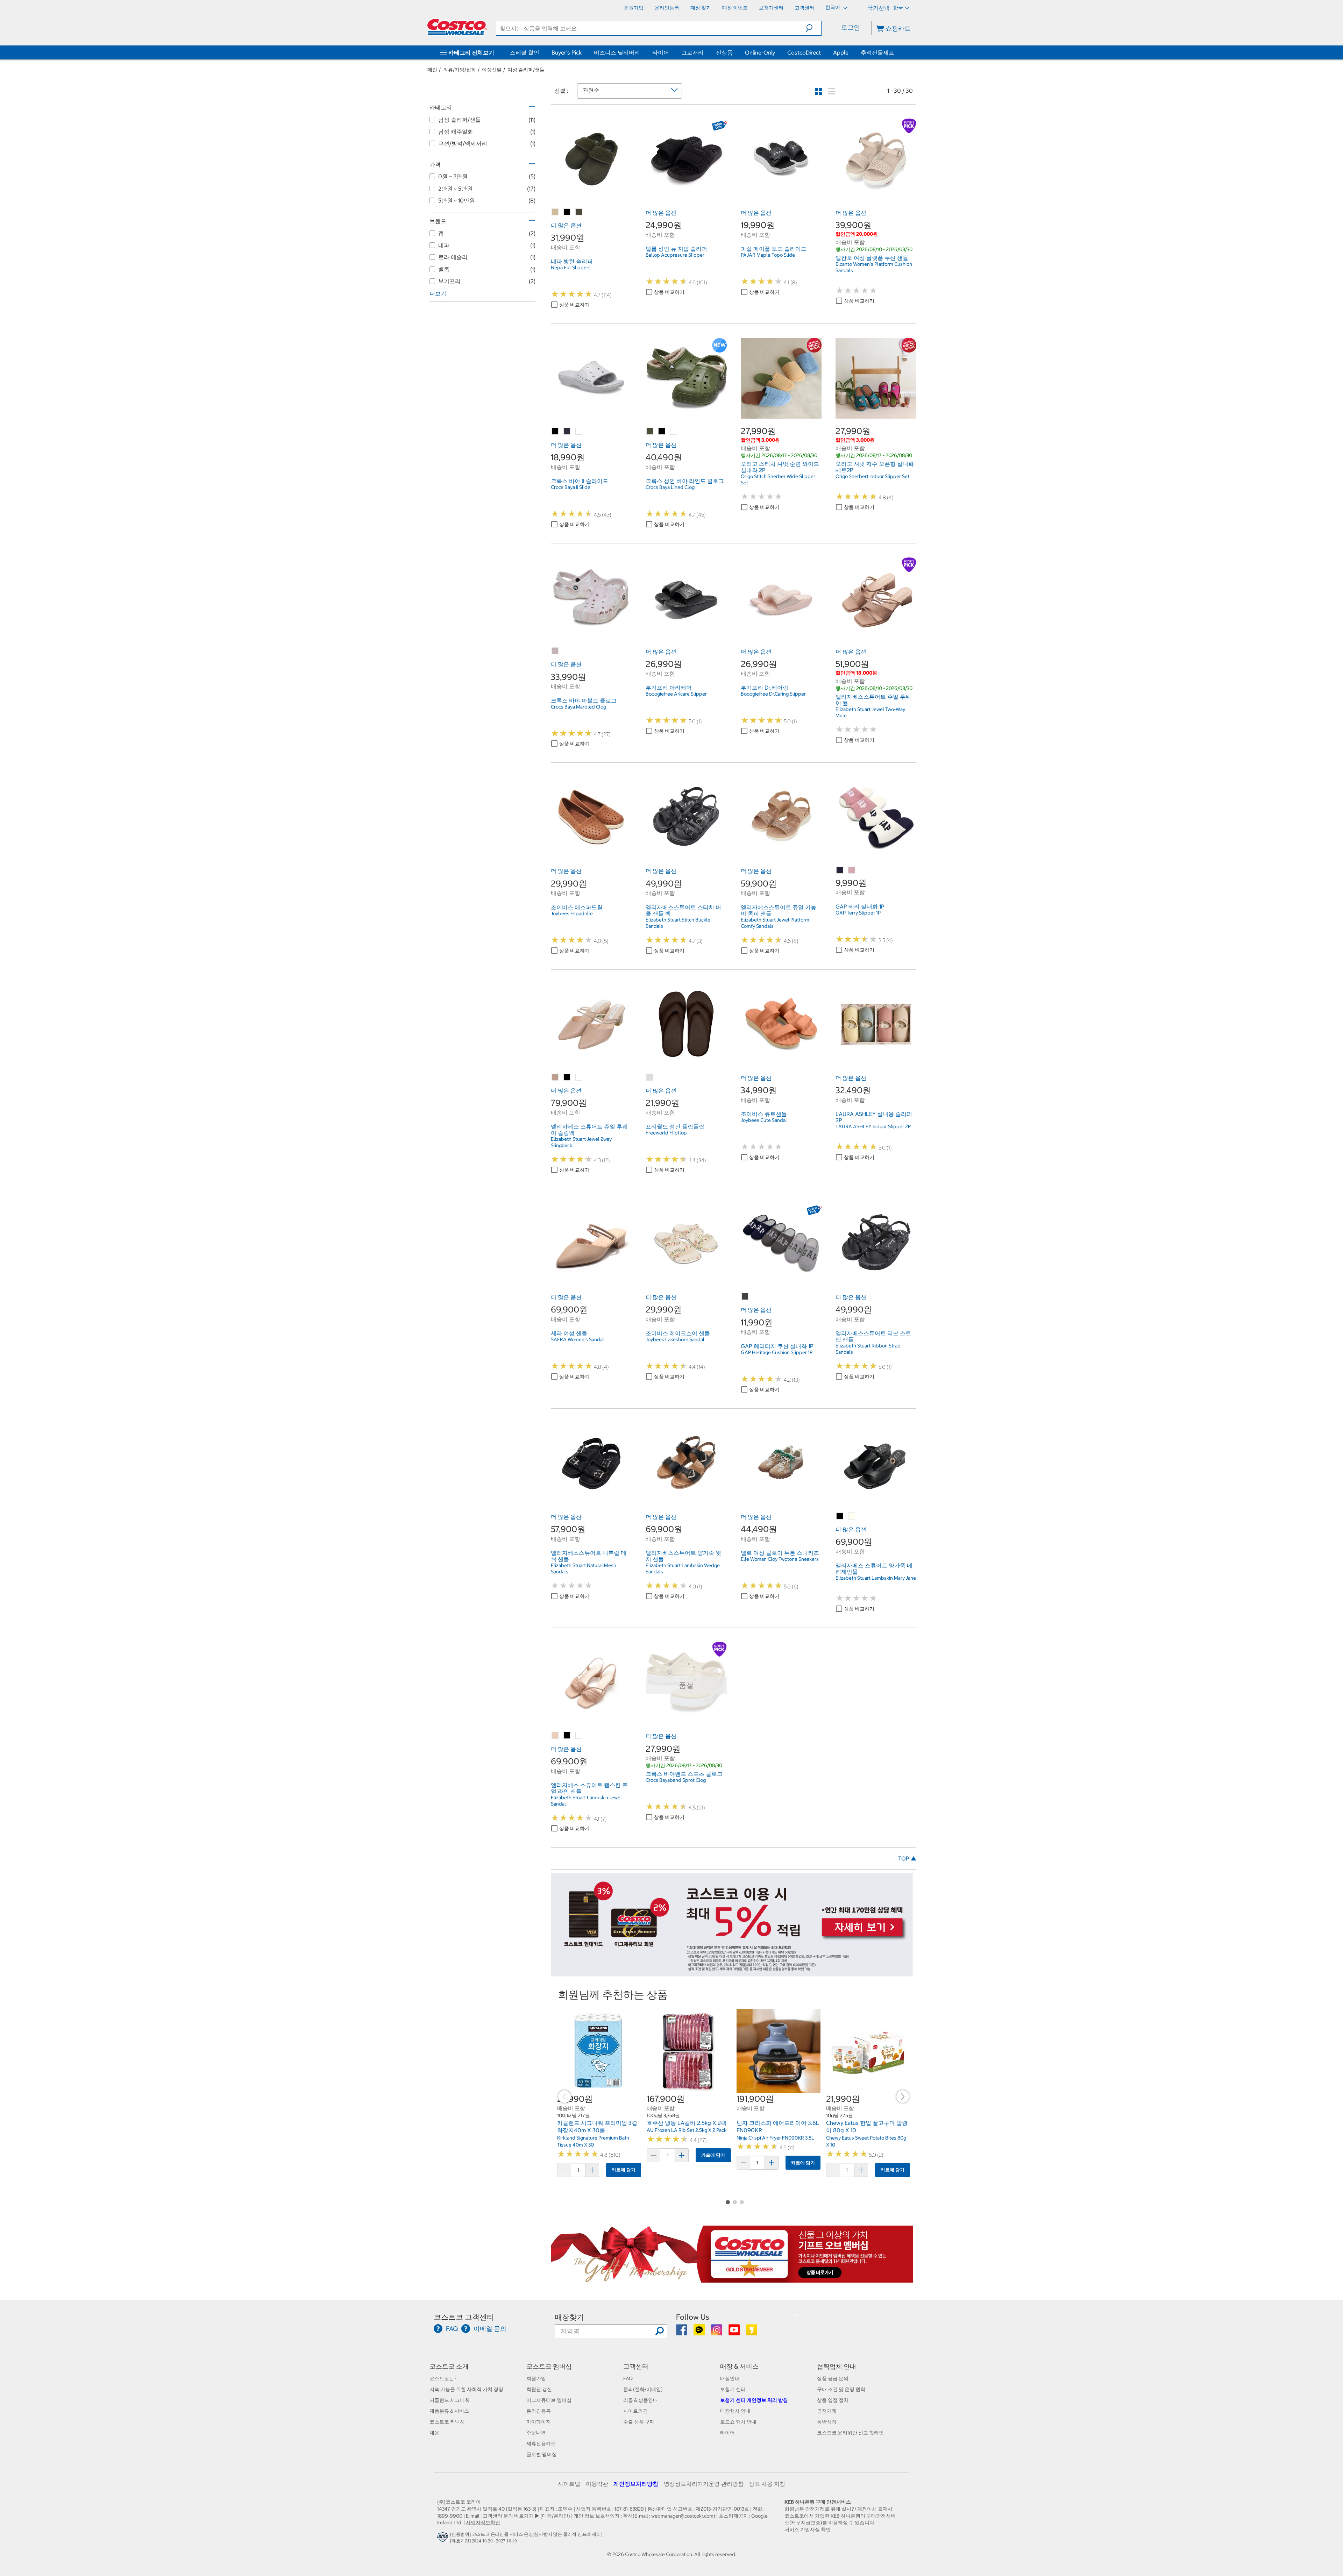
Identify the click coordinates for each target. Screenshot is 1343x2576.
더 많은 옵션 (566, 225)
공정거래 (827, 2411)
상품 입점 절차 (833, 2400)
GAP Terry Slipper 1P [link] (858, 913)
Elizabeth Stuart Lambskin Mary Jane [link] (876, 1578)
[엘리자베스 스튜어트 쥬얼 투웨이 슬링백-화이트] (579, 1077)
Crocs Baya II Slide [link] (571, 487)
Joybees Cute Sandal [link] (764, 1120)
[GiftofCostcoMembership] (732, 2279)
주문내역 (536, 2433)
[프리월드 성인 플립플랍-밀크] (650, 1077)
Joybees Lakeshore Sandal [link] (675, 1339)
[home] (457, 27)
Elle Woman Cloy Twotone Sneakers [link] (780, 1559)
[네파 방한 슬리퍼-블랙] (567, 212)
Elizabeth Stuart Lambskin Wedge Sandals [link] (683, 1568)
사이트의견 (635, 2411)
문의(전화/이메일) (643, 2389)
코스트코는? (443, 2378)
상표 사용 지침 (767, 2484)
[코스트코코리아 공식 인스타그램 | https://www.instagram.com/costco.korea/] (717, 2332)
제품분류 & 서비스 (449, 2411)
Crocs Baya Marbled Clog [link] (578, 707)
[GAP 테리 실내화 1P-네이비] (840, 870)
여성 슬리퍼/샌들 (526, 70)
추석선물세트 (877, 52)
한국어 (833, 7)
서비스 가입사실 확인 (808, 2529)
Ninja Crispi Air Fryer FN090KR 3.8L (775, 2138)
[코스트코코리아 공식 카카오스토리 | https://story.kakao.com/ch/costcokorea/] (752, 2332)
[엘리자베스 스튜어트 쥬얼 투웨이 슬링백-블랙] (567, 1077)
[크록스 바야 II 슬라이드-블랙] (555, 432)
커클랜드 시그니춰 (450, 2400)
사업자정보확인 (483, 2522)
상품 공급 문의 (833, 2378)
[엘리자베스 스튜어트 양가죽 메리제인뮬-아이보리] (852, 1516)
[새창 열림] (444, 2539)
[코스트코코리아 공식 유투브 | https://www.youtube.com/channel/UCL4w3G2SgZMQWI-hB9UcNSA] (735, 2332)
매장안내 (730, 2378)
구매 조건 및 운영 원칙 (841, 2389)
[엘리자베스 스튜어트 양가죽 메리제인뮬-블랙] (840, 1516)
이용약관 (597, 2484)
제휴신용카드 (541, 2443)
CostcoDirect (804, 52)
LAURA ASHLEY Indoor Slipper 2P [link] (873, 1126)
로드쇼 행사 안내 (738, 2422)
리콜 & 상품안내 (641, 2400)
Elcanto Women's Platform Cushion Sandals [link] (874, 267)
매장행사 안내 (735, 2411)
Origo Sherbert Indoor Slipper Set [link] (872, 476)
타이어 (661, 52)
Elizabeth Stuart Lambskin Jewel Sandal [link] (586, 1801)
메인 (432, 70)
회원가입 (536, 2378)
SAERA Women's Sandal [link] (577, 1339)
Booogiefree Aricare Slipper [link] (676, 694)
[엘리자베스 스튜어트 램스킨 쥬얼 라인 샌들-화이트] (579, 1736)
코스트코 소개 (449, 2366)
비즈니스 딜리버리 (617, 52)
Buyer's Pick (567, 52)
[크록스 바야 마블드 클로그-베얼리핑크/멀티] (555, 651)
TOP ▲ (907, 1858)
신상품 (724, 52)
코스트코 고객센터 (464, 2317)
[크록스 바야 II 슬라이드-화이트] (579, 432)
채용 (434, 2433)
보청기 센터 (733, 2389)
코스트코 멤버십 (549, 2366)
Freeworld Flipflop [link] (666, 1133)
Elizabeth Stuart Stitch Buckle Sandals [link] (678, 923)
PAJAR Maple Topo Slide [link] (768, 255)
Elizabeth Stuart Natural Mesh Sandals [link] (584, 1568)
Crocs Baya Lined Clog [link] (670, 487)
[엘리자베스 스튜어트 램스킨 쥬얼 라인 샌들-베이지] (555, 1736)
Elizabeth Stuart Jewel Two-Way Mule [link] (870, 712)
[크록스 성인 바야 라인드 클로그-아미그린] (650, 432)
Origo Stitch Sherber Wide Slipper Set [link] (778, 479)
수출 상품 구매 (639, 2422)
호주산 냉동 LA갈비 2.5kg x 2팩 (687, 2123)
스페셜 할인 (525, 52)
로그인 (851, 27)
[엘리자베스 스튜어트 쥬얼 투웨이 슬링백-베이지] (555, 1077)
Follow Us (693, 2317)
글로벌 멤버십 (542, 2454)
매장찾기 (569, 2317)
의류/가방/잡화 (460, 70)
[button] (813, 28)
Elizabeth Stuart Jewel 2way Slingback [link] (581, 1142)
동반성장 (827, 2422)
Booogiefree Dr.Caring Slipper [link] (773, 694)
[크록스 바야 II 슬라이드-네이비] (567, 432)
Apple (841, 52)
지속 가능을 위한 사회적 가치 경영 (466, 2389)
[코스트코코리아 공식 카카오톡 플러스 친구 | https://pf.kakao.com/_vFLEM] (700, 2332)
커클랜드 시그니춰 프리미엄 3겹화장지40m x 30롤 (597, 2127)
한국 (898, 8)
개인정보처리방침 (636, 2484)
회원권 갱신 (539, 2389)
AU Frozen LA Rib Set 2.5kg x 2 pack (687, 2130)
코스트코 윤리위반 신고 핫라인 (850, 2433)
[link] (591, 195)
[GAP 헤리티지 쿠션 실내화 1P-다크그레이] (745, 1297)
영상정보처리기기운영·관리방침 (704, 2484)
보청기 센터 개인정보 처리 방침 (754, 2400)
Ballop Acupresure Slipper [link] (675, 255)
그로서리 (692, 52)
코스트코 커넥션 (447, 2422)
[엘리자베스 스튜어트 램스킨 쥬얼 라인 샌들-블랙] (567, 1736)
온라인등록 (539, 2411)
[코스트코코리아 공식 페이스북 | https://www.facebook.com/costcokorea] (682, 2332)
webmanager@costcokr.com (682, 2516)
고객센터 (636, 2366)
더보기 (438, 293)
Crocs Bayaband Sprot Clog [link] (676, 1780)
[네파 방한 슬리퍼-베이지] (555, 212)
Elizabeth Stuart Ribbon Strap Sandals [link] (868, 1349)
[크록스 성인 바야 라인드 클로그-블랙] (662, 432)
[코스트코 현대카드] (732, 1973)
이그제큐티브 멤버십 (549, 2400)
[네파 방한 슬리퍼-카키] (579, 212)
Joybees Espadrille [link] (572, 913)
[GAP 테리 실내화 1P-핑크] (852, 870)
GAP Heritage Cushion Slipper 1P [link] (777, 1352)
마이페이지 (539, 2422)
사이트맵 (569, 2484)
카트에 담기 (624, 2170)
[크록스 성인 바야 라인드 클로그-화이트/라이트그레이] (674, 432)
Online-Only (760, 52)
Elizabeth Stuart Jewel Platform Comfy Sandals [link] (775, 923)
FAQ (628, 2378)
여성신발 (492, 70)
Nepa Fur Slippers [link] (571, 268)
